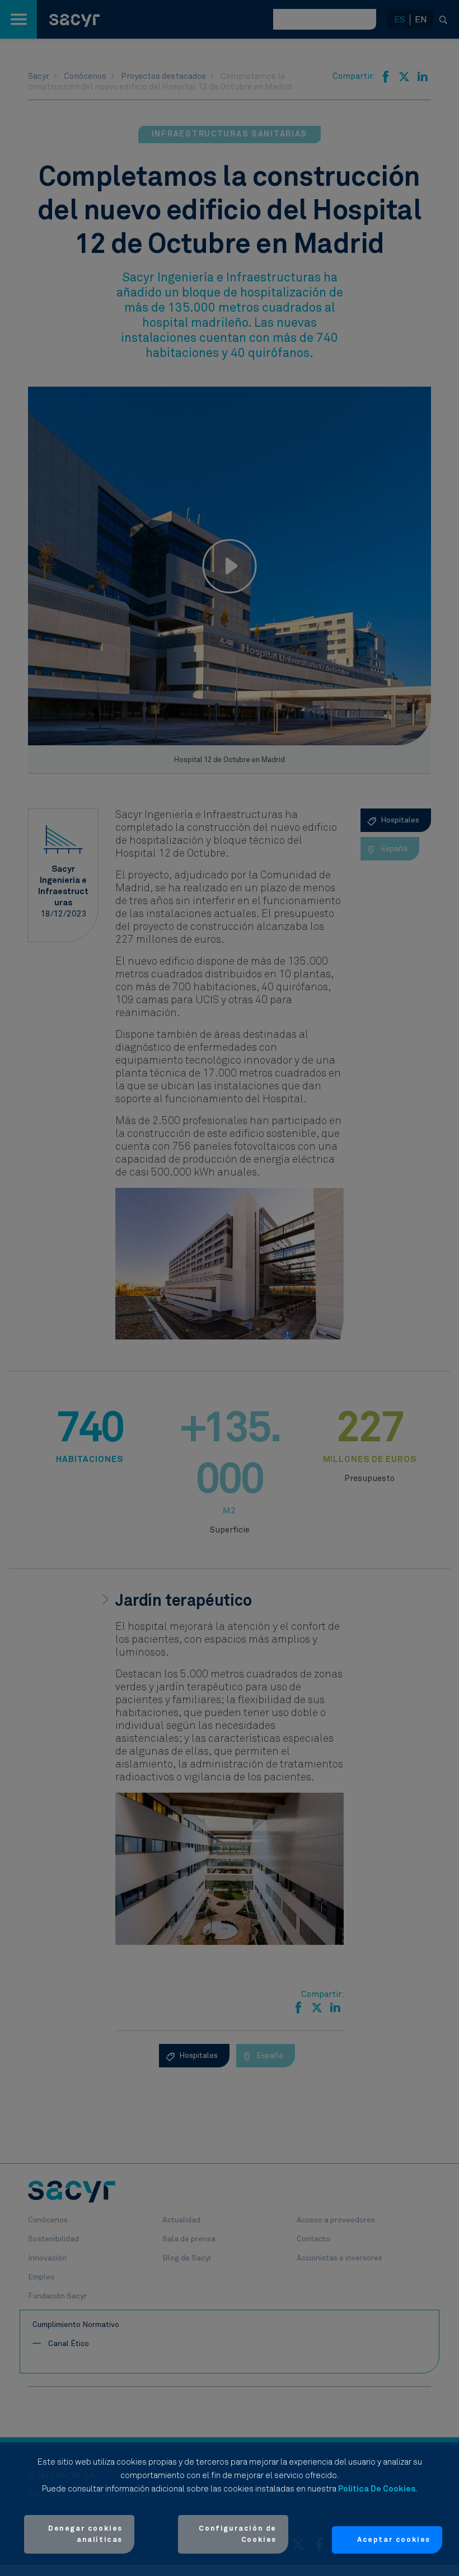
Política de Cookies (377, 2489)
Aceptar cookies (394, 2540)
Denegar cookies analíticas (85, 2534)
